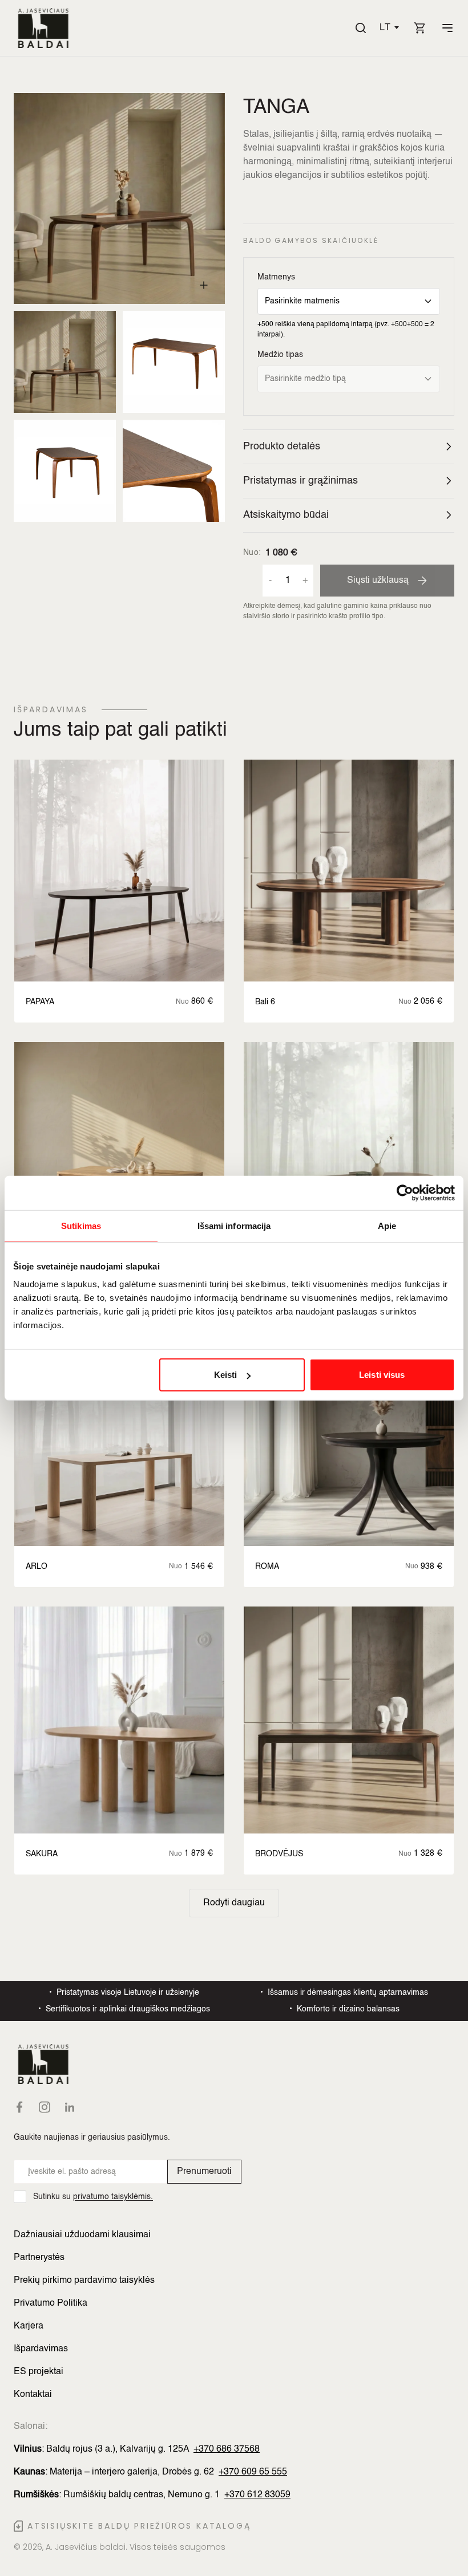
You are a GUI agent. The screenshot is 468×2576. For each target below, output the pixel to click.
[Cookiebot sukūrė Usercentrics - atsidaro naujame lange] (405, 1192)
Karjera (29, 2326)
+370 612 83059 (257, 2495)
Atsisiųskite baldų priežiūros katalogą (139, 2526)
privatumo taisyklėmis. (113, 2197)
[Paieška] (361, 28)
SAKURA (42, 1854)
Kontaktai (33, 2395)
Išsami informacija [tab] (234, 1225)
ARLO (37, 1567)
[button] (389, 28)
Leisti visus (382, 1375)
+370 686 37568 (227, 2449)
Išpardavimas (41, 2349)
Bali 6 (265, 1002)
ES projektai (39, 2372)
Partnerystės (39, 2258)
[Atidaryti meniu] (447, 28)
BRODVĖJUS (279, 1854)
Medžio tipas (280, 355)
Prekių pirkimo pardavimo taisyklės (84, 2281)
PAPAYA (40, 1002)
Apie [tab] (387, 1225)
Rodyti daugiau (234, 1903)
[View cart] (420, 28)
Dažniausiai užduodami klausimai (82, 2235)
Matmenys (276, 277)
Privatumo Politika (51, 2303)
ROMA (267, 1567)
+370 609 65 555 (253, 2472)
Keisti (226, 1375)
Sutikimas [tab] (81, 1225)
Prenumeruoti (204, 2172)
